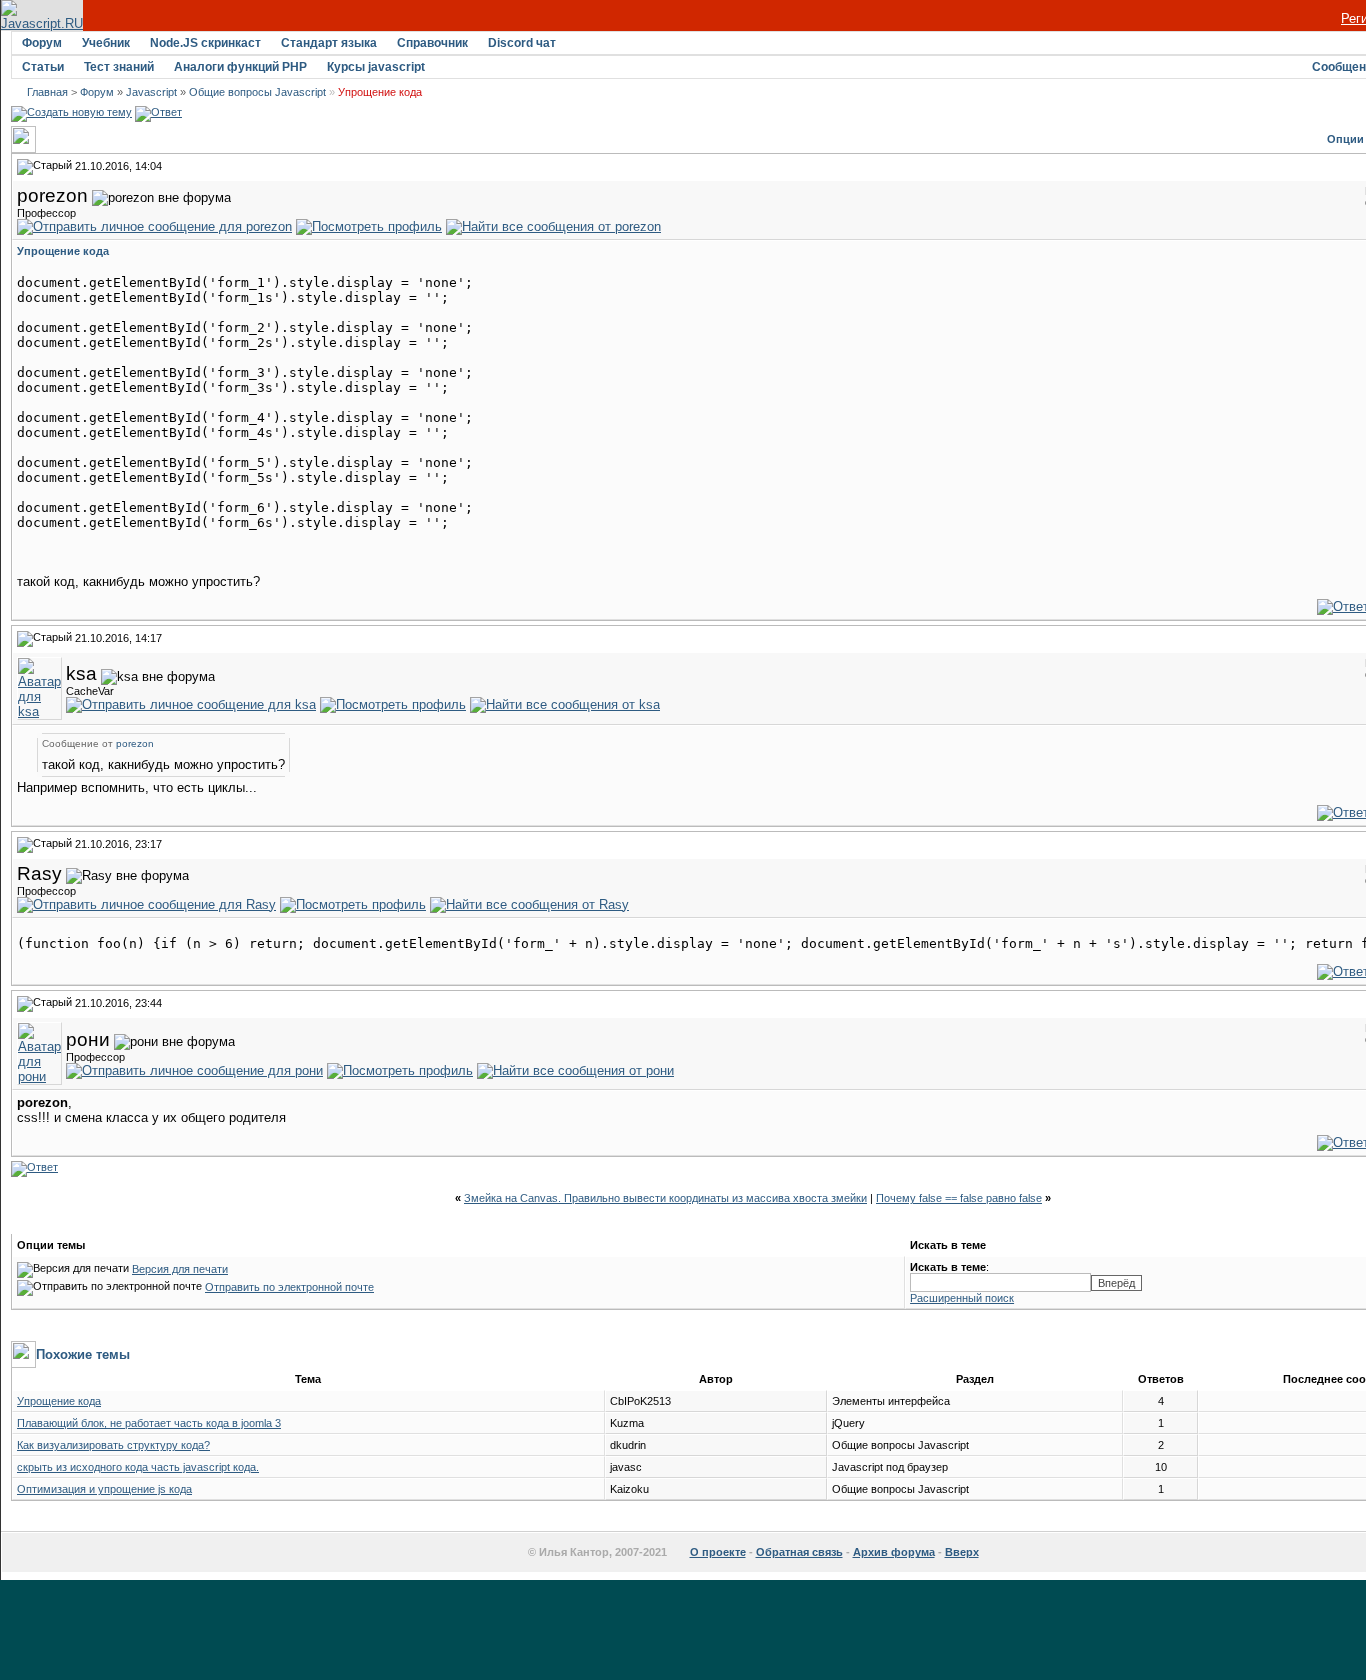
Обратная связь (799, 1552)
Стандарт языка (329, 43)
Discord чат (522, 43)
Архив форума (894, 1552)
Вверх (962, 1552)
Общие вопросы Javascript (257, 92)
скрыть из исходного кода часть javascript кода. (138, 1467)
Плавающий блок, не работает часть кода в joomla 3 (149, 1423)
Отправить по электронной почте (289, 1287)
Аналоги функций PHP (240, 67)
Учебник (106, 43)
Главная (47, 92)
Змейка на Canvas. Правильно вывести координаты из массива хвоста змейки (665, 1198)
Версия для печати (180, 1269)
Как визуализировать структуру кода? (113, 1445)
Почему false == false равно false (959, 1198)
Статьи (43, 67)
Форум (42, 43)
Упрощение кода (59, 1401)
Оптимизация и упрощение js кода (104, 1489)
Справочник (432, 43)
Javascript (151, 92)
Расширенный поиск (962, 1298)
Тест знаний (119, 67)
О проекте (718, 1552)
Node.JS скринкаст (205, 43)
